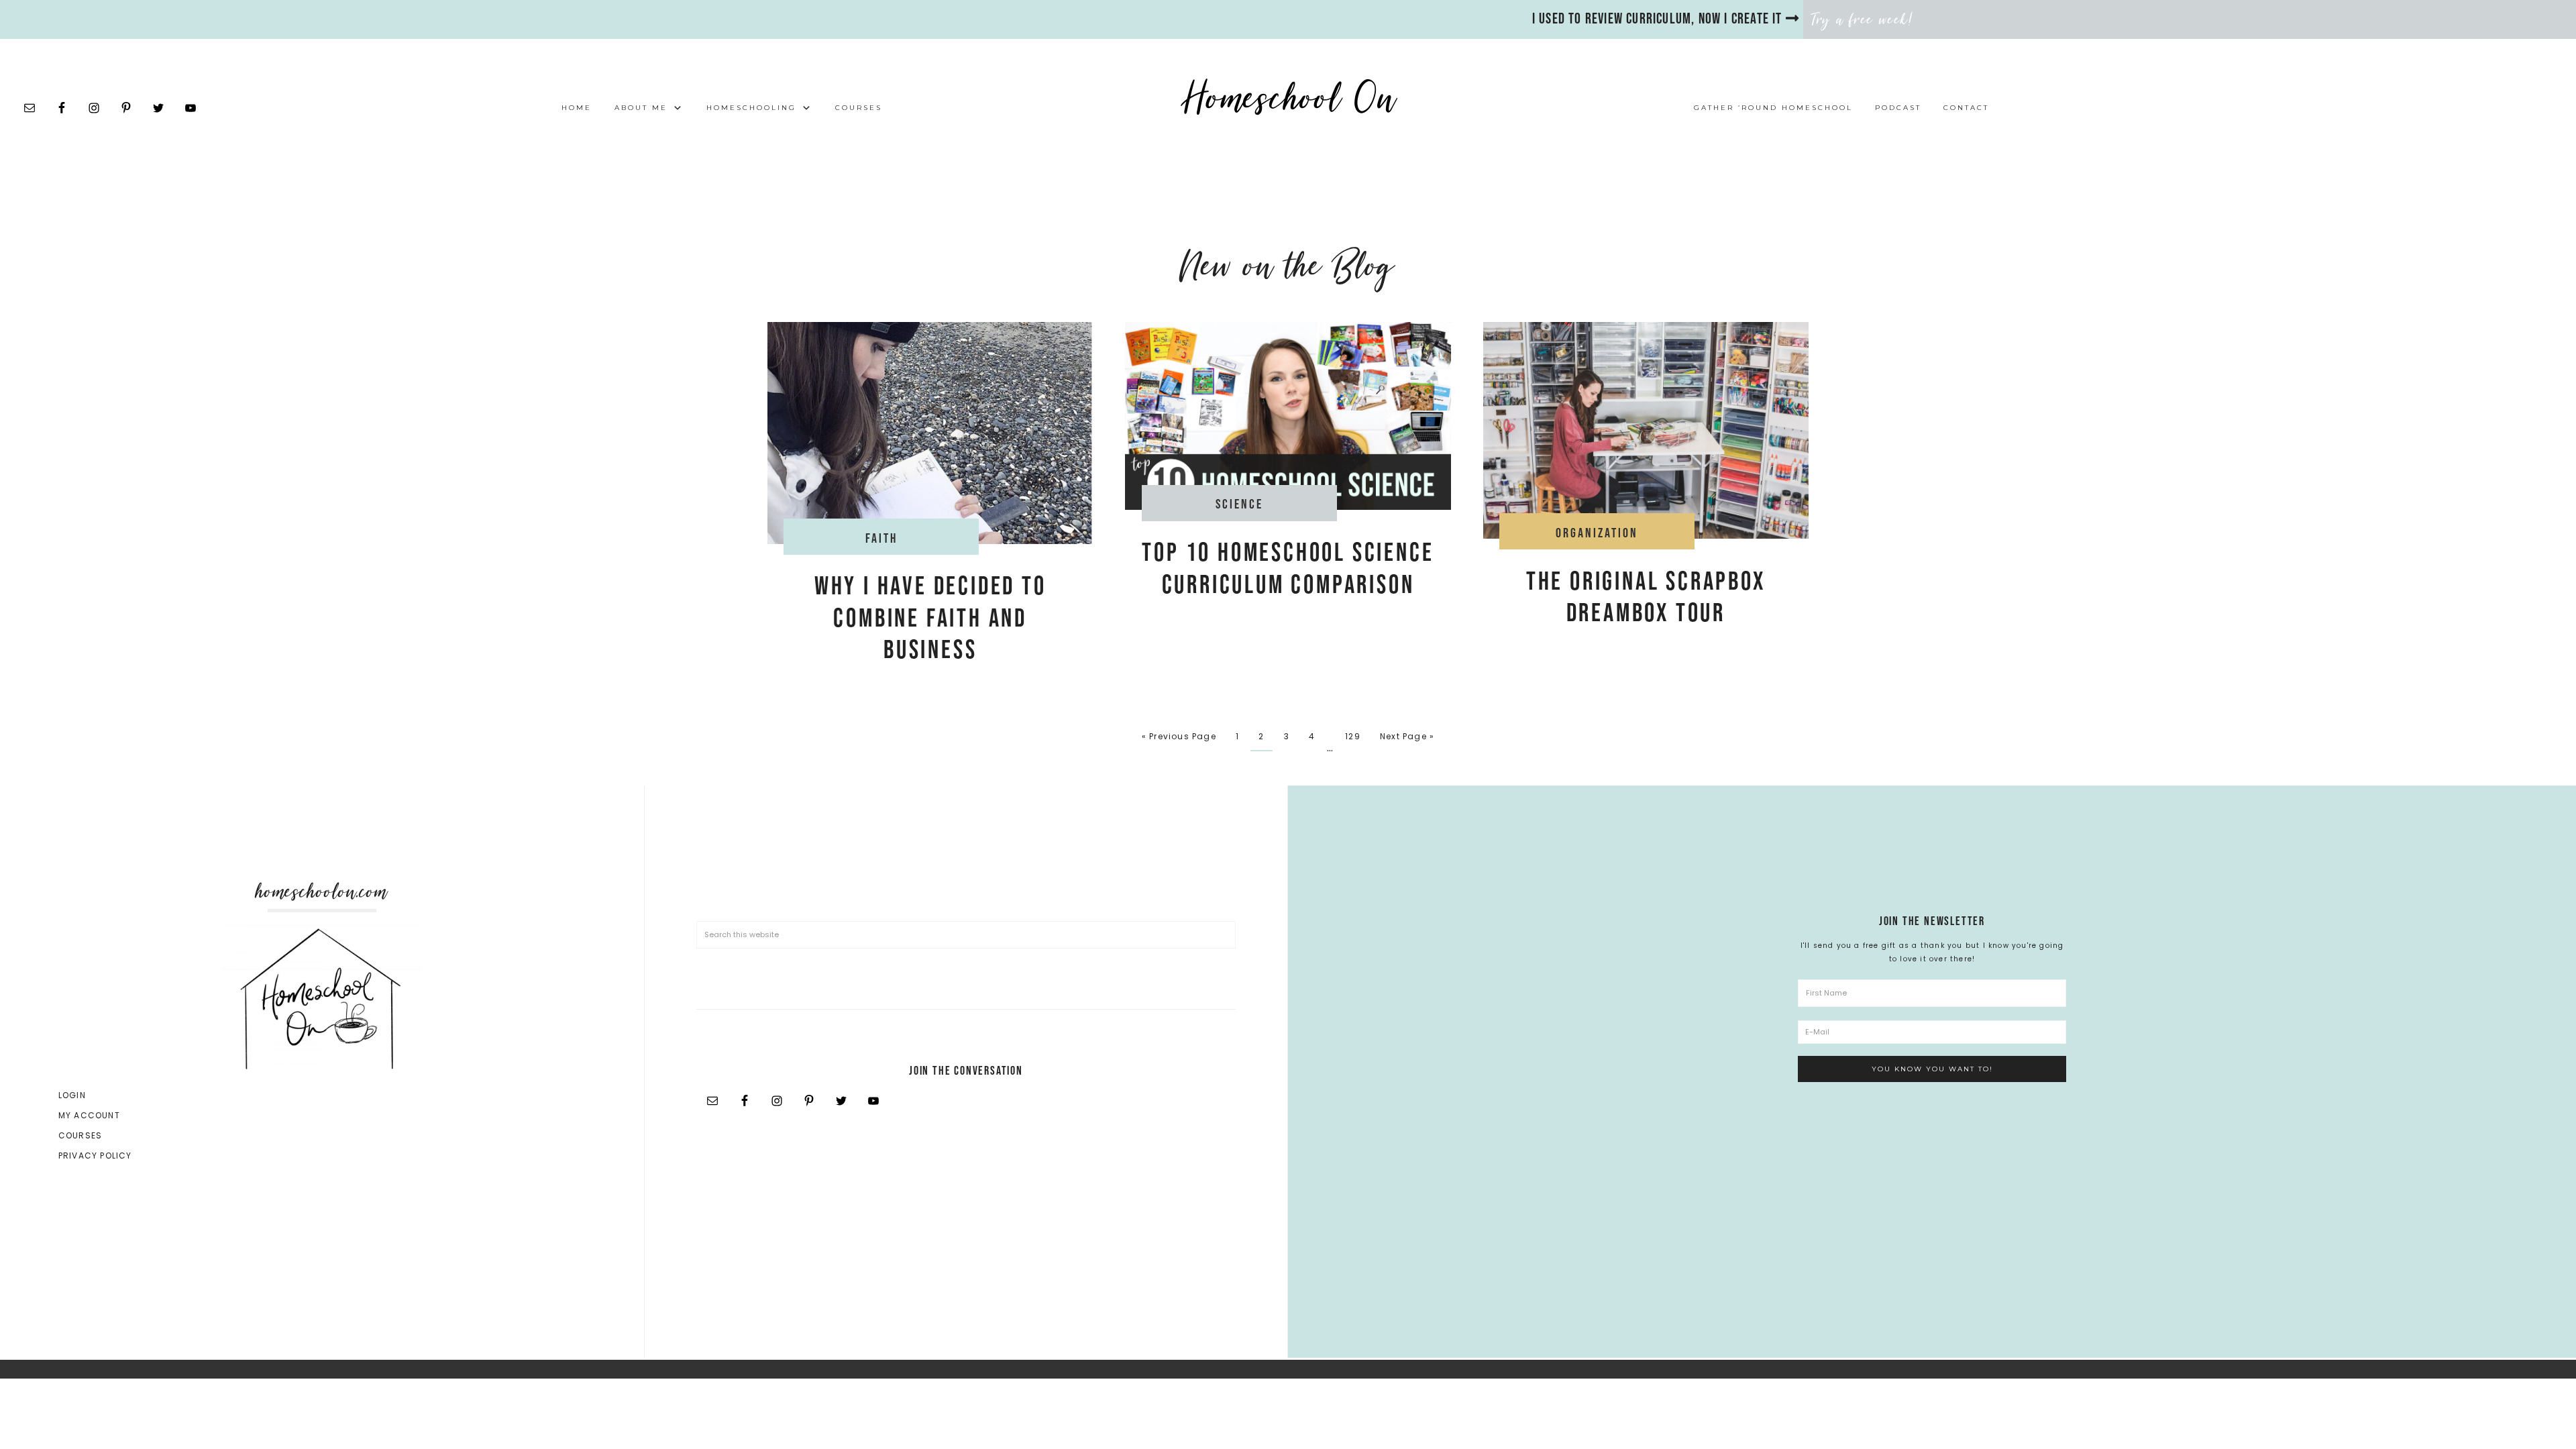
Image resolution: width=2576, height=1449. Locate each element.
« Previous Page (1179, 736)
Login (72, 1095)
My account (89, 1115)
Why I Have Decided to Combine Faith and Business (930, 619)
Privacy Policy (95, 1156)
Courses (80, 1135)
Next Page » (1407, 736)
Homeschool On (1288, 98)
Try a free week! (1863, 19)
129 (1353, 736)
